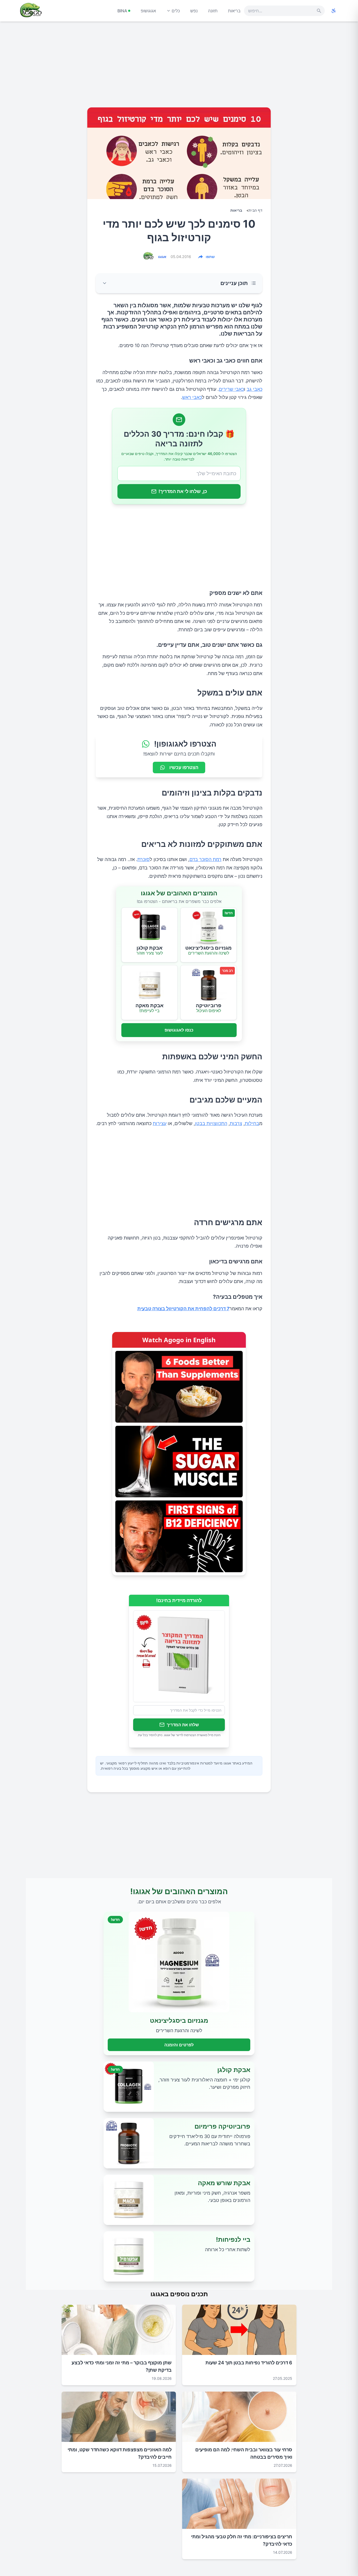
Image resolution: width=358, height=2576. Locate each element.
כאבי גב (254, 389)
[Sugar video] (179, 1462)
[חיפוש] (319, 11)
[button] (179, 283)
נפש (194, 11)
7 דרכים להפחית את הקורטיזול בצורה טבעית (183, 1309)
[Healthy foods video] (179, 1387)
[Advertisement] (179, 67)
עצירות (160, 1123)
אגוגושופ (148, 11)
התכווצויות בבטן (211, 1123)
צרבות (236, 1123)
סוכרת (143, 859)
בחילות (252, 1123)
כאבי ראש (192, 397)
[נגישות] (334, 11)
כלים (176, 11)
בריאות (234, 11)
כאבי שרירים (231, 389)
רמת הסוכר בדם (205, 859)
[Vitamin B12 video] (179, 1536)
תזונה (213, 11)
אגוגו (162, 257)
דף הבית (256, 210)
